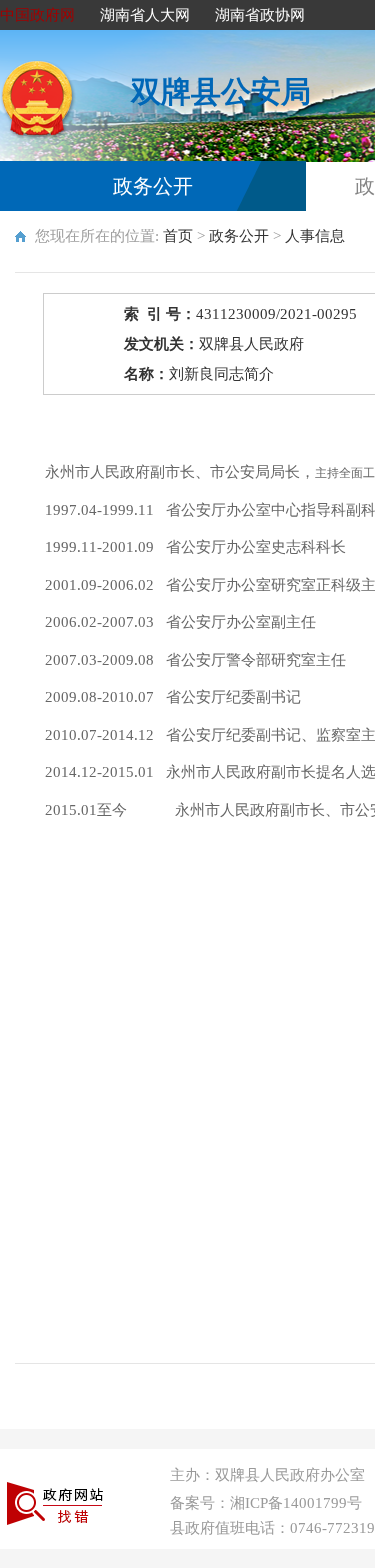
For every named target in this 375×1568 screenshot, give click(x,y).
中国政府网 (37, 15)
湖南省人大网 (145, 15)
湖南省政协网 (260, 15)
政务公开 (153, 186)
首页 (178, 236)
